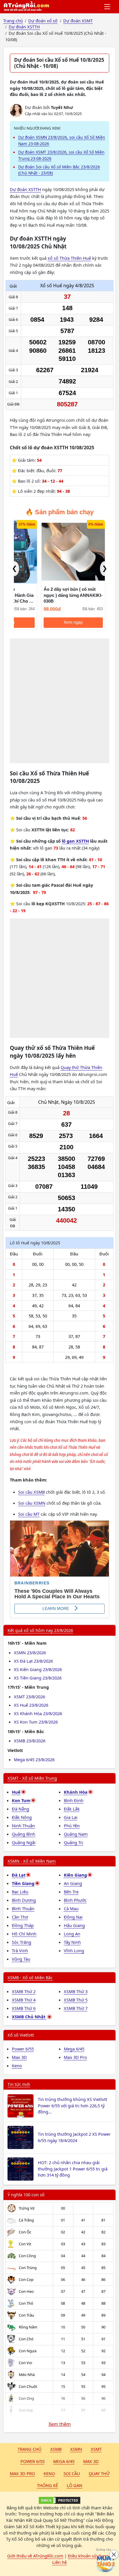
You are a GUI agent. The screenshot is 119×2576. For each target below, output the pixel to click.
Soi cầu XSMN (32, 1503)
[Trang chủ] (26, 7)
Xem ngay (73, 622)
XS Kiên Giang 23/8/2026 (38, 1669)
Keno (17, 2066)
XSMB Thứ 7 (76, 2008)
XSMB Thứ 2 (24, 1991)
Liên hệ (59, 2562)
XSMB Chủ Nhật (29, 2017)
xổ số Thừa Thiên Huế (69, 258)
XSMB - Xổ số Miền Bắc (30, 1977)
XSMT (96, 2449)
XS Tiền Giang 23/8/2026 (38, 1678)
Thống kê (48, 2485)
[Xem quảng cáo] (106, 2563)
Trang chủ (30, 2449)
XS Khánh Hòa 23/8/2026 (38, 1713)
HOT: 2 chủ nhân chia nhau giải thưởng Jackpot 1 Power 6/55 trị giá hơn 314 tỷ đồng (73, 2169)
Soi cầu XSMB (31, 1492)
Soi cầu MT (29, 1514)
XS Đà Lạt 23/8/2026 (33, 1661)
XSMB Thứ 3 (76, 1991)
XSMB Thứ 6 (24, 2008)
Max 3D (19, 2057)
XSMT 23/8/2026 (29, 1697)
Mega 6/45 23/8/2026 (34, 1759)
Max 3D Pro (75, 2057)
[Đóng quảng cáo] (114, 2555)
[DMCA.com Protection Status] (59, 2500)
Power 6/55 (23, 2049)
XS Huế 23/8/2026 (31, 1705)
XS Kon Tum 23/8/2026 (36, 1722)
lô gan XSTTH (75, 841)
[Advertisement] (59, 701)
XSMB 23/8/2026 (30, 1741)
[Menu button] (108, 7)
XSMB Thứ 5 (76, 2000)
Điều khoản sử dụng (88, 2556)
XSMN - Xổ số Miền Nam (32, 1861)
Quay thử (99, 2473)
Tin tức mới (19, 2084)
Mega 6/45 (74, 2049)
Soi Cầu (72, 2473)
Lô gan (75, 2485)
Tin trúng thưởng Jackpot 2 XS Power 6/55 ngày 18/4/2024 (74, 2137)
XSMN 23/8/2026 (30, 1653)
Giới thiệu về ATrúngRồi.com (35, 2556)
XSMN (76, 2449)
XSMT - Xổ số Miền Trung (32, 1778)
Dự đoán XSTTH (25, 189)
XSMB (56, 2449)
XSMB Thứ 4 (24, 2000)
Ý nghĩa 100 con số (26, 2195)
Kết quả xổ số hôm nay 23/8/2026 (40, 1630)
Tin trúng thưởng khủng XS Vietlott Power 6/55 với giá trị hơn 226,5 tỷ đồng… (72, 2106)
